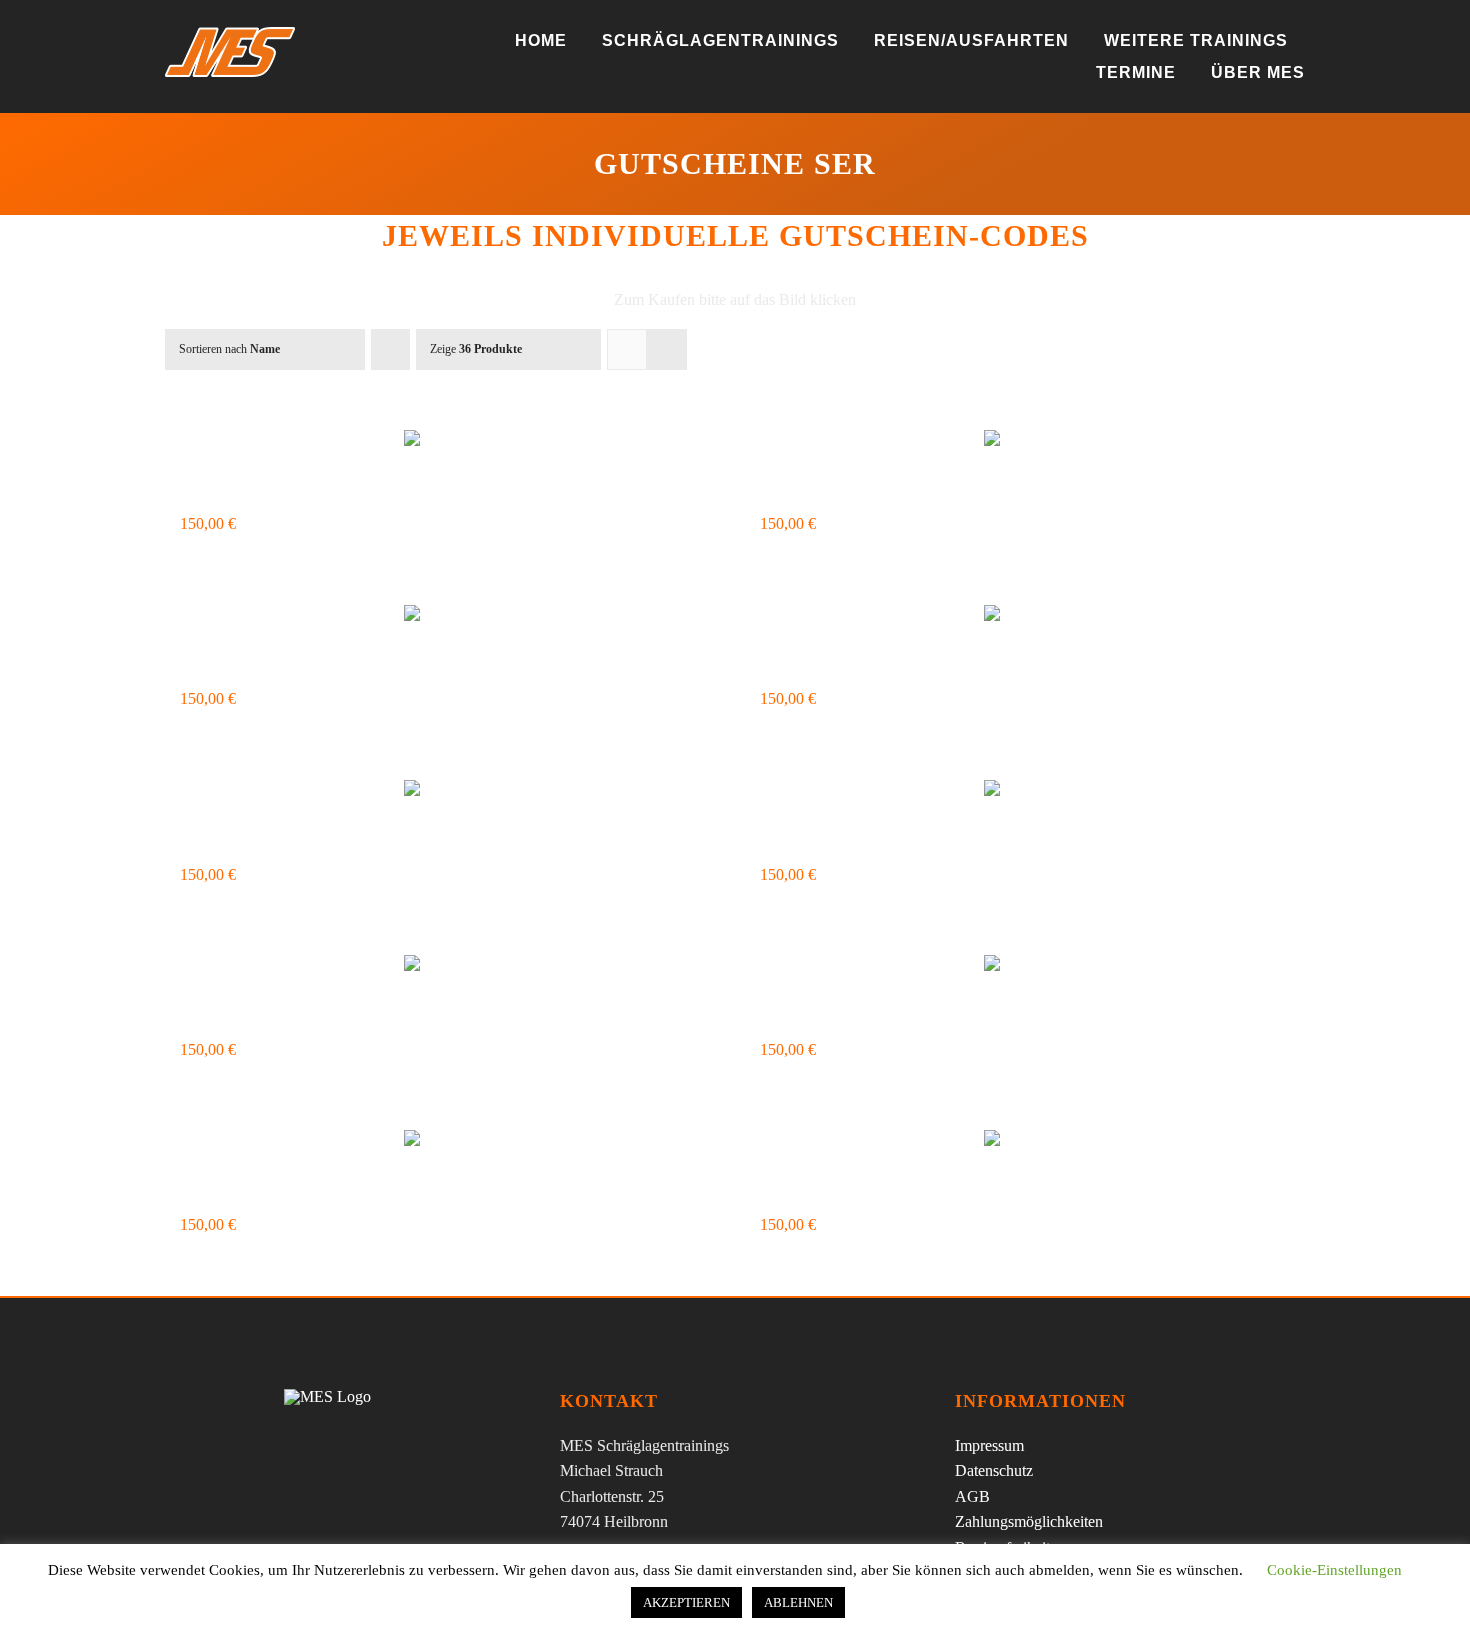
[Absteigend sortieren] (390, 349)
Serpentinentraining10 (920, 1194)
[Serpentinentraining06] (1025, 793)
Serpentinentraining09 (340, 1194)
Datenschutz (994, 1470)
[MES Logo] (327, 1396)
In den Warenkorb (236, 561)
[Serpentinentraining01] (445, 443)
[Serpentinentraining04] (1025, 618)
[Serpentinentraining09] (445, 1143)
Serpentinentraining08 (920, 1019)
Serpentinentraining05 (340, 844)
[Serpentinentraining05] (445, 793)
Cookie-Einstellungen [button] (1334, 1570)
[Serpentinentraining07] (445, 968)
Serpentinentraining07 (340, 1019)
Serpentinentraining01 (340, 493)
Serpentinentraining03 (340, 668)
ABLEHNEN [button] (798, 1602)
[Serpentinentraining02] (1025, 443)
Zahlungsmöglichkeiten (1029, 1521)
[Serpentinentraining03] (445, 618)
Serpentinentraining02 (920, 493)
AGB (972, 1496)
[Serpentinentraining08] (1025, 968)
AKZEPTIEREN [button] (686, 1602)
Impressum (989, 1445)
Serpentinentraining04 (920, 668)
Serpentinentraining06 (920, 844)
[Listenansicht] (666, 349)
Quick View (681, 561)
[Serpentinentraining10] (1025, 1143)
